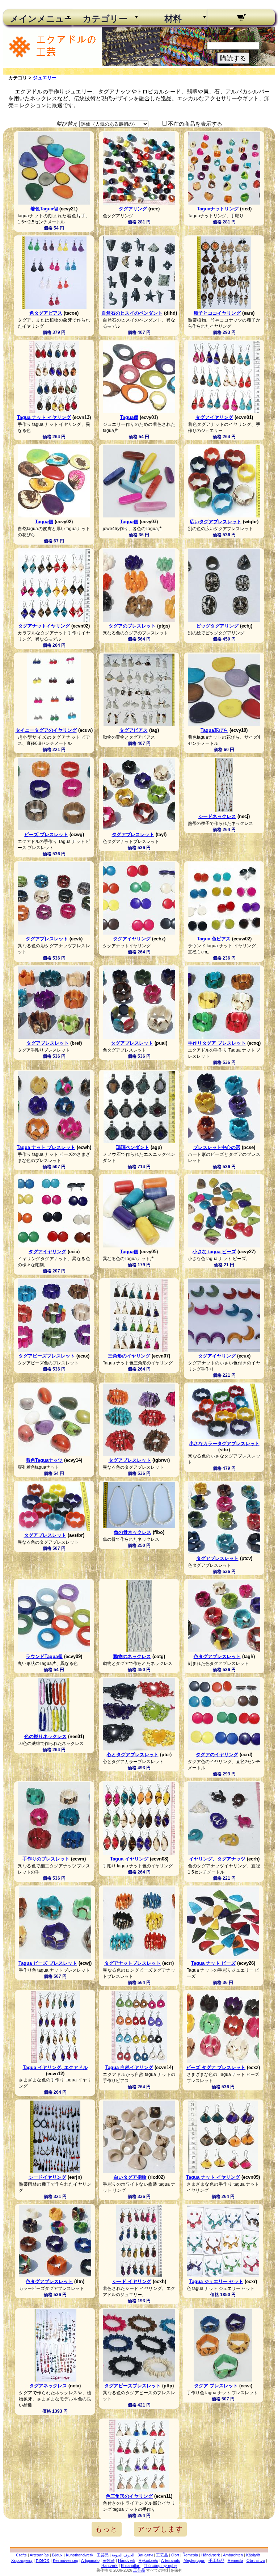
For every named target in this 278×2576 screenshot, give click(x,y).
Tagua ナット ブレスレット (46, 1147)
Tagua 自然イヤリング (129, 2067)
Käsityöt (253, 2555)
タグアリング (133, 209)
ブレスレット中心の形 (217, 1147)
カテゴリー (105, 19)
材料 (173, 19)
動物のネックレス (132, 1656)
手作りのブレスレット (46, 1859)
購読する (233, 58)
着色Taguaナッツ (44, 1460)
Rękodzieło (148, 2560)
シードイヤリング (47, 2177)
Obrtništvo (256, 2560)
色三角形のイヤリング (129, 2496)
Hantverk (109, 2565)
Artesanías (39, 2555)
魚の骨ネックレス (132, 1532)
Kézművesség (66, 2560)
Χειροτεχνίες (22, 2560)
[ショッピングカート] (241, 18)
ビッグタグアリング (217, 626)
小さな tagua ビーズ (214, 1252)
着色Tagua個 (44, 209)
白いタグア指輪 (130, 2177)
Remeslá (235, 2560)
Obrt (175, 2555)
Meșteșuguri (194, 2560)
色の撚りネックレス (45, 1736)
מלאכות (43, 2560)
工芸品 (103, 2555)
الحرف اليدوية (123, 2555)
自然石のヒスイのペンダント (132, 313)
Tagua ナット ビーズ (213, 1963)
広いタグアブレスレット (216, 522)
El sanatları (131, 2565)
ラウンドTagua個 (44, 1656)
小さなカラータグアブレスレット (224, 1444)
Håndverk (127, 2560)
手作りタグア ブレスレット (217, 1043)
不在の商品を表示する (195, 124)
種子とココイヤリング (217, 313)
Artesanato (171, 2560)
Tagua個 (129, 417)
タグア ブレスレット (216, 2386)
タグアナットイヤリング (44, 626)
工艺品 (162, 2555)
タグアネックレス (48, 2386)
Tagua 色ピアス (214, 939)
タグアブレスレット (133, 834)
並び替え (67, 124)
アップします (160, 2529)
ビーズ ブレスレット (46, 834)
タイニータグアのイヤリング (46, 730)
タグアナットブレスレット (132, 1963)
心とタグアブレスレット (133, 1755)
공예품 (109, 2560)
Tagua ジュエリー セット (216, 2281)
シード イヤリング (132, 2281)
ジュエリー (45, 78)
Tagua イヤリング (129, 1859)
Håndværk (211, 2555)
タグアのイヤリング (217, 1755)
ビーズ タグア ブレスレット (216, 2067)
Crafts (21, 2555)
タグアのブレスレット (132, 626)
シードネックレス (217, 816)
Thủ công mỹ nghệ (160, 2565)
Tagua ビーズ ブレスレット (48, 1963)
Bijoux (57, 2555)
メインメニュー (37, 19)
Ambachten (233, 2555)
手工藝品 (216, 2560)
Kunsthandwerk (80, 2555)
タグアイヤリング (214, 417)
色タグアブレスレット (217, 1656)
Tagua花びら (214, 730)
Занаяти (145, 2555)
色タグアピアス (46, 313)
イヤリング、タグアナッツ (217, 1859)
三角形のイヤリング (129, 1356)
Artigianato (90, 2560)
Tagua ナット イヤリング (44, 417)
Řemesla (190, 2555)
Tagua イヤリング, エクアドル (55, 2067)
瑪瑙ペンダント (133, 1147)
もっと (107, 2529)
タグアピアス (134, 730)
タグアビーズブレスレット (47, 1356)
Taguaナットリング (218, 209)
